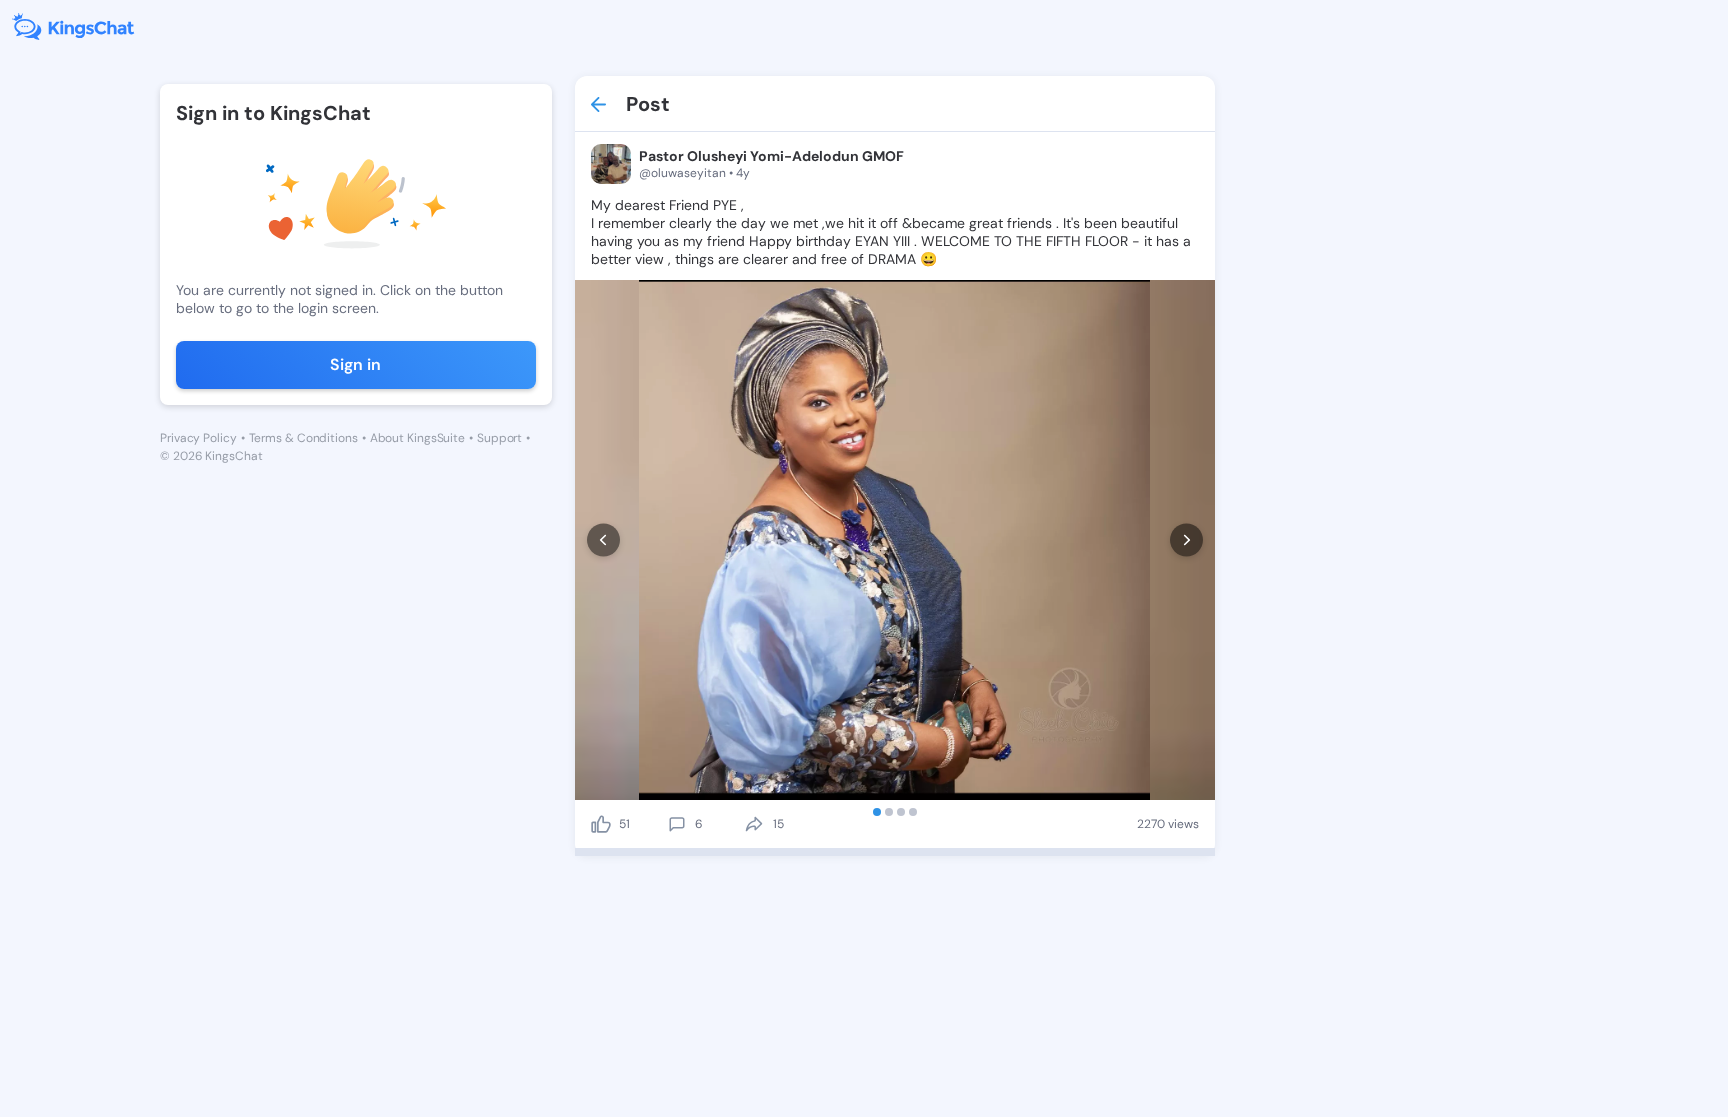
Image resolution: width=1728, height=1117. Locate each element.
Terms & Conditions (303, 438)
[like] (601, 824)
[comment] (677, 824)
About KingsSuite (417, 438)
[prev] (603, 540)
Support (499, 438)
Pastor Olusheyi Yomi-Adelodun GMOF (771, 156)
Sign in (355, 364)
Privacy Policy (198, 438)
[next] (1186, 540)
